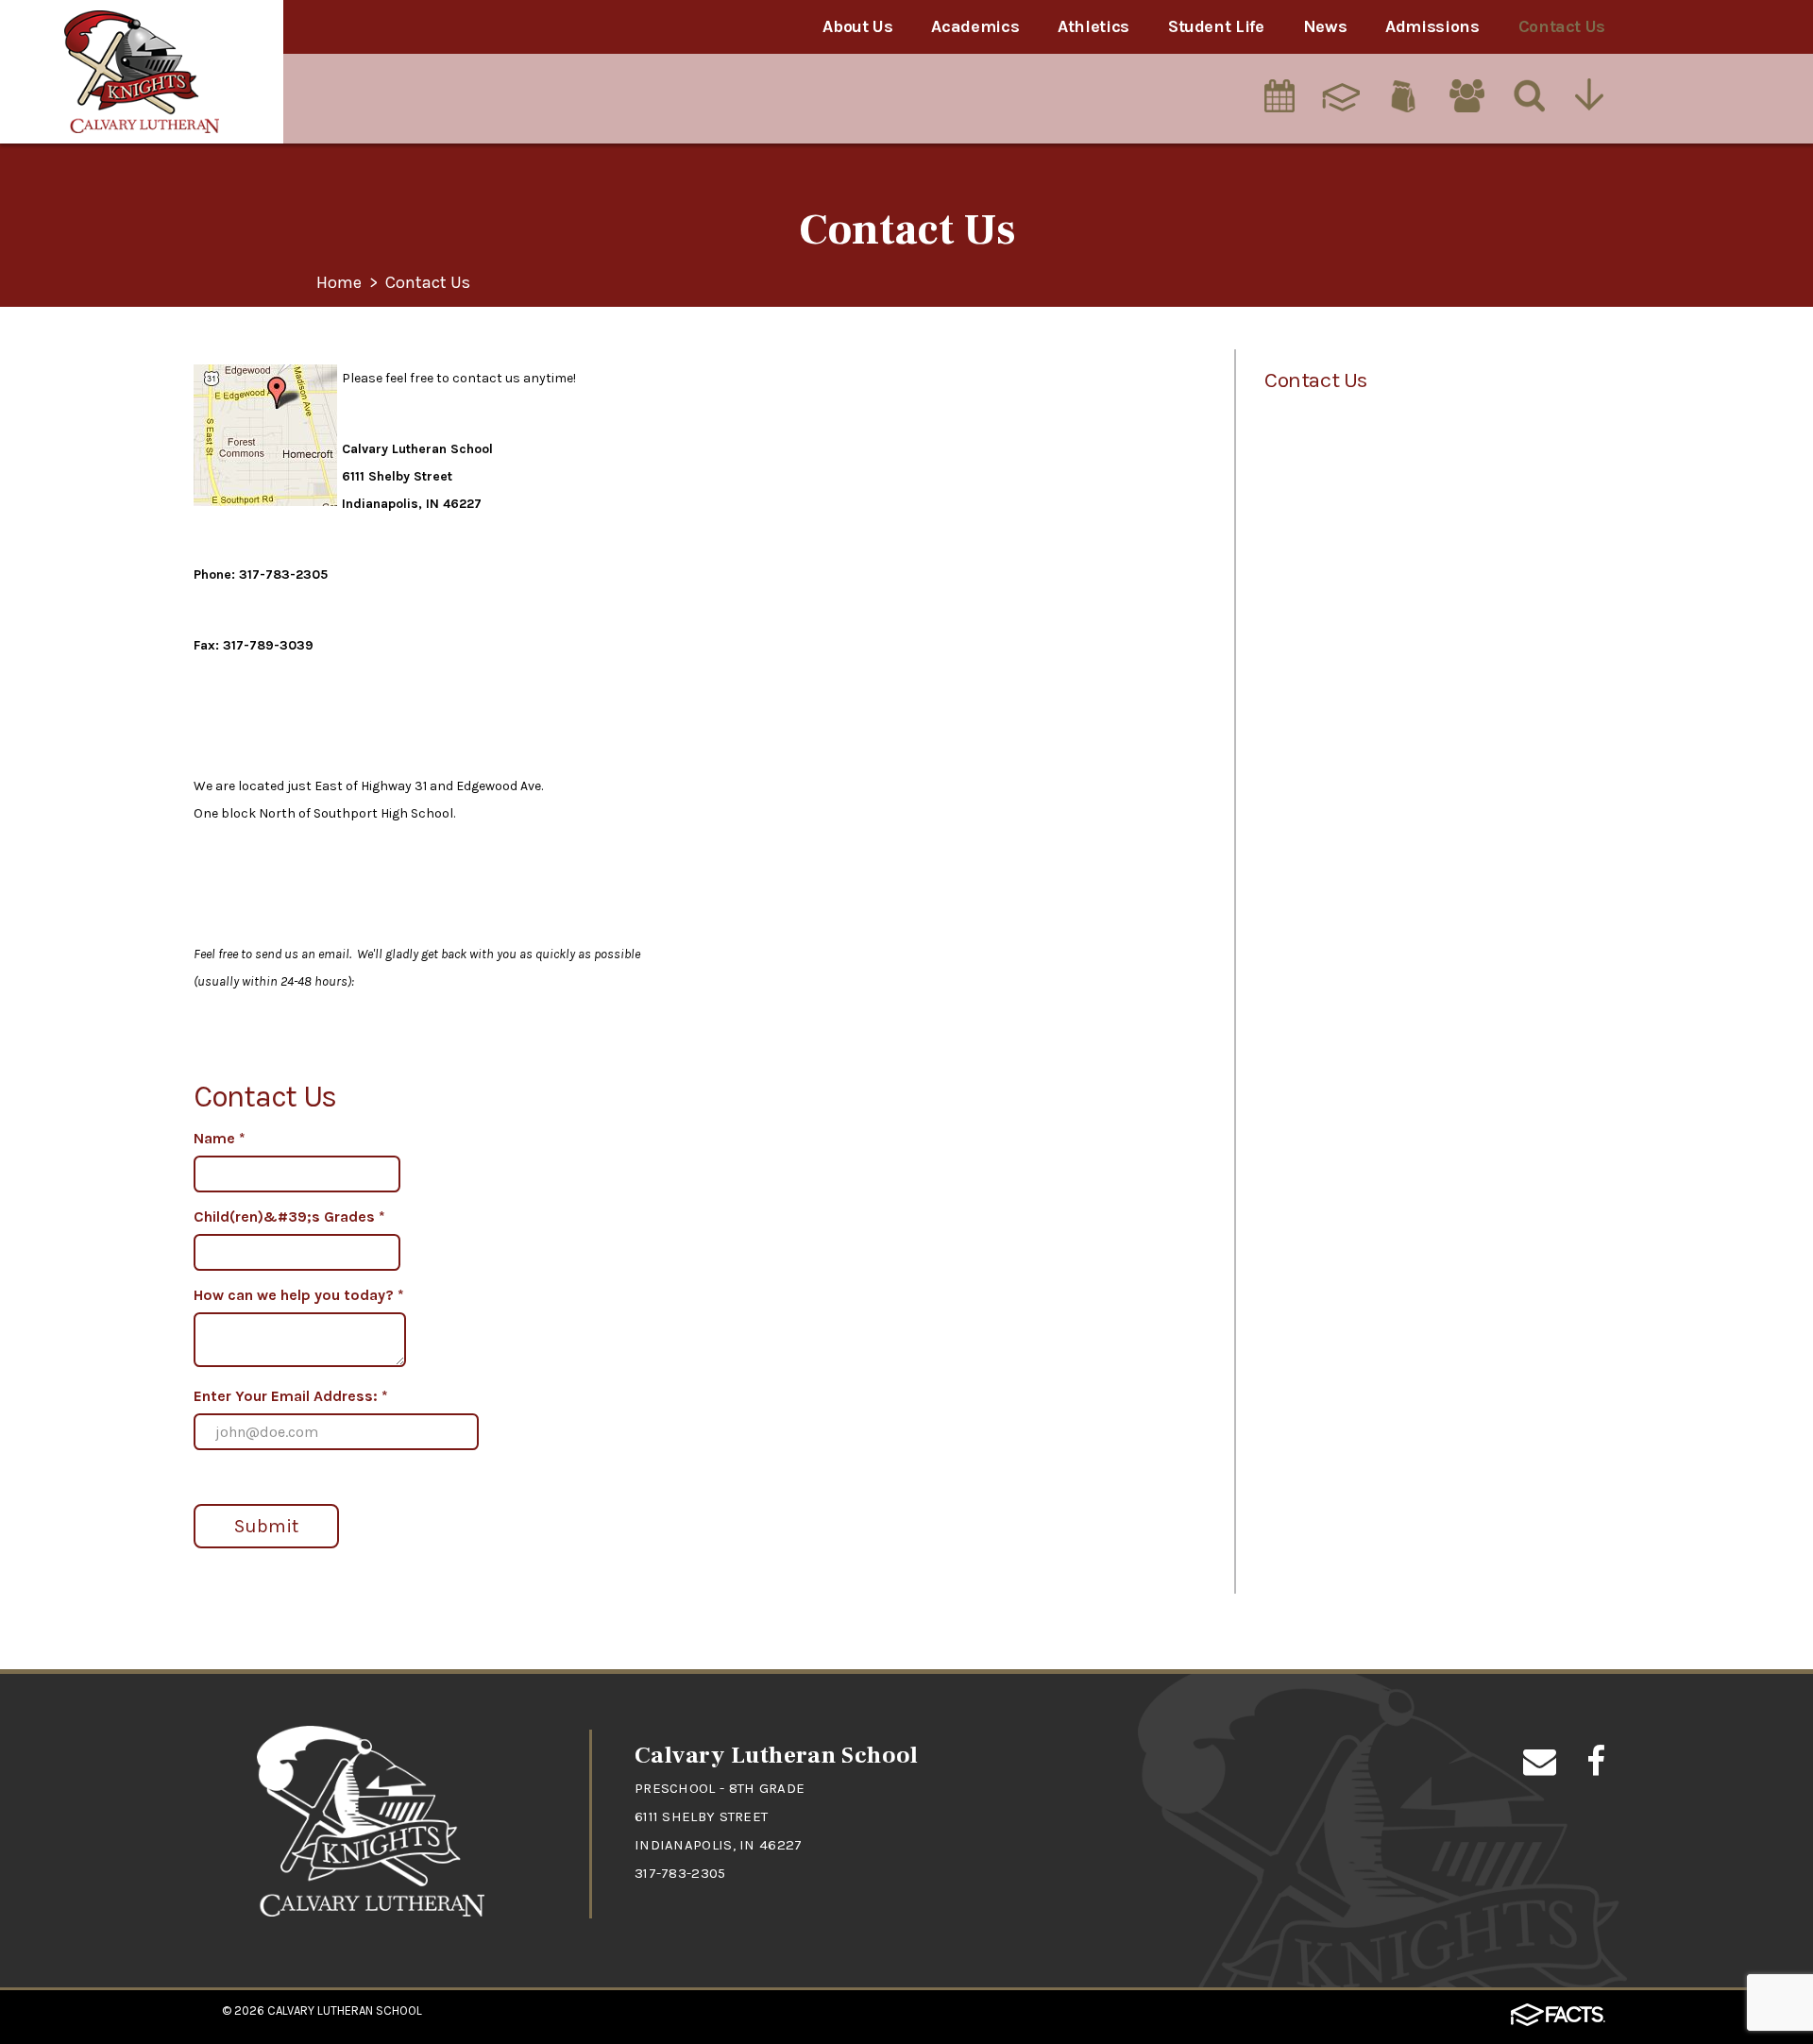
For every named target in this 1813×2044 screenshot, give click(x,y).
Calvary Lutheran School (345, 2010)
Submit (266, 1526)
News (1325, 26)
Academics (975, 26)
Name (220, 1138)
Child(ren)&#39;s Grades (289, 1216)
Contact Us (1562, 26)
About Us (857, 26)
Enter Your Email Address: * (291, 1396)
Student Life (1216, 26)
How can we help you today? (299, 1295)
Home (339, 283)
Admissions (1432, 26)
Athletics (1093, 26)
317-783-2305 (680, 1873)
